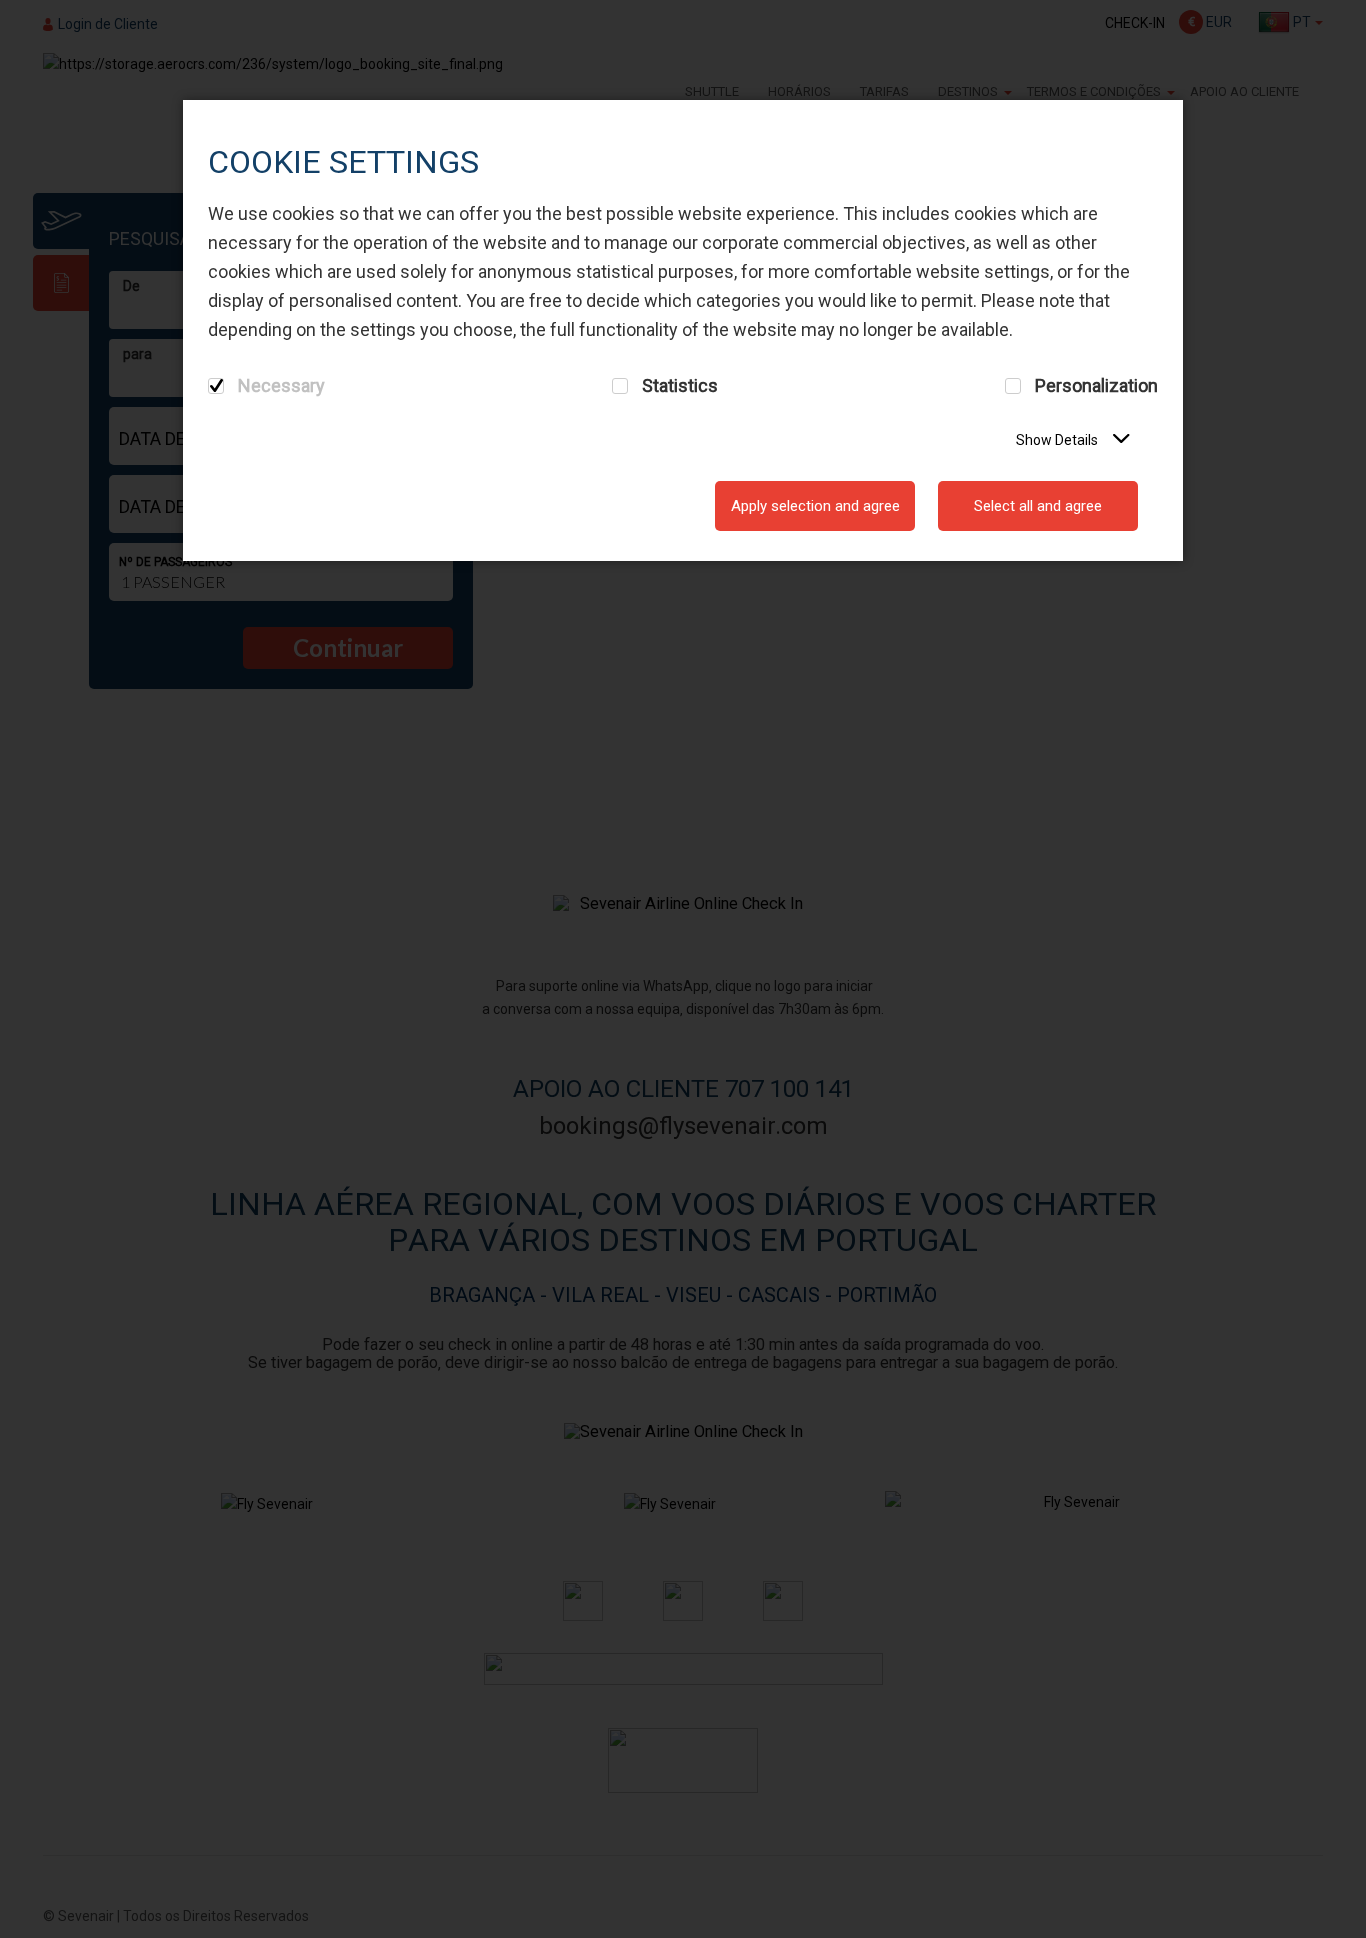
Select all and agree (1038, 506)
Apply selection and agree (815, 506)
